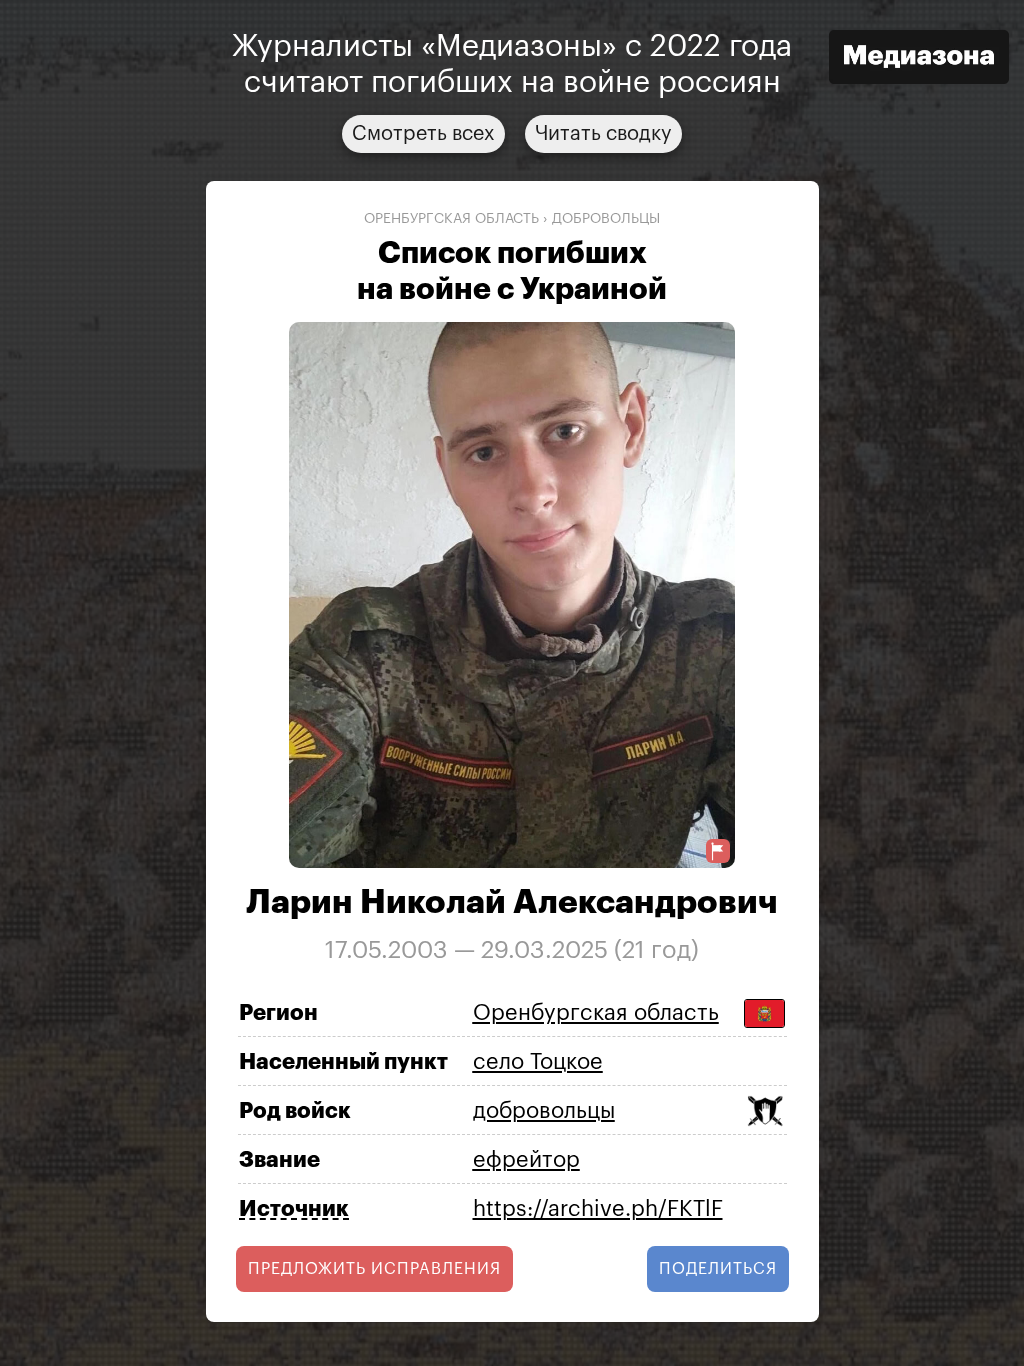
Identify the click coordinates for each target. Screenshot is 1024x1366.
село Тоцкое (538, 1062)
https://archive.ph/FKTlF (598, 1209)
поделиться (718, 1269)
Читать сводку (603, 134)
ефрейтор (526, 1160)
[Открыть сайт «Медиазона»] (919, 59)
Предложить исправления (374, 1269)
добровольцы (606, 219)
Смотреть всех (423, 134)
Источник (294, 1209)
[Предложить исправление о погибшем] (718, 851)
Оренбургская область (451, 219)
